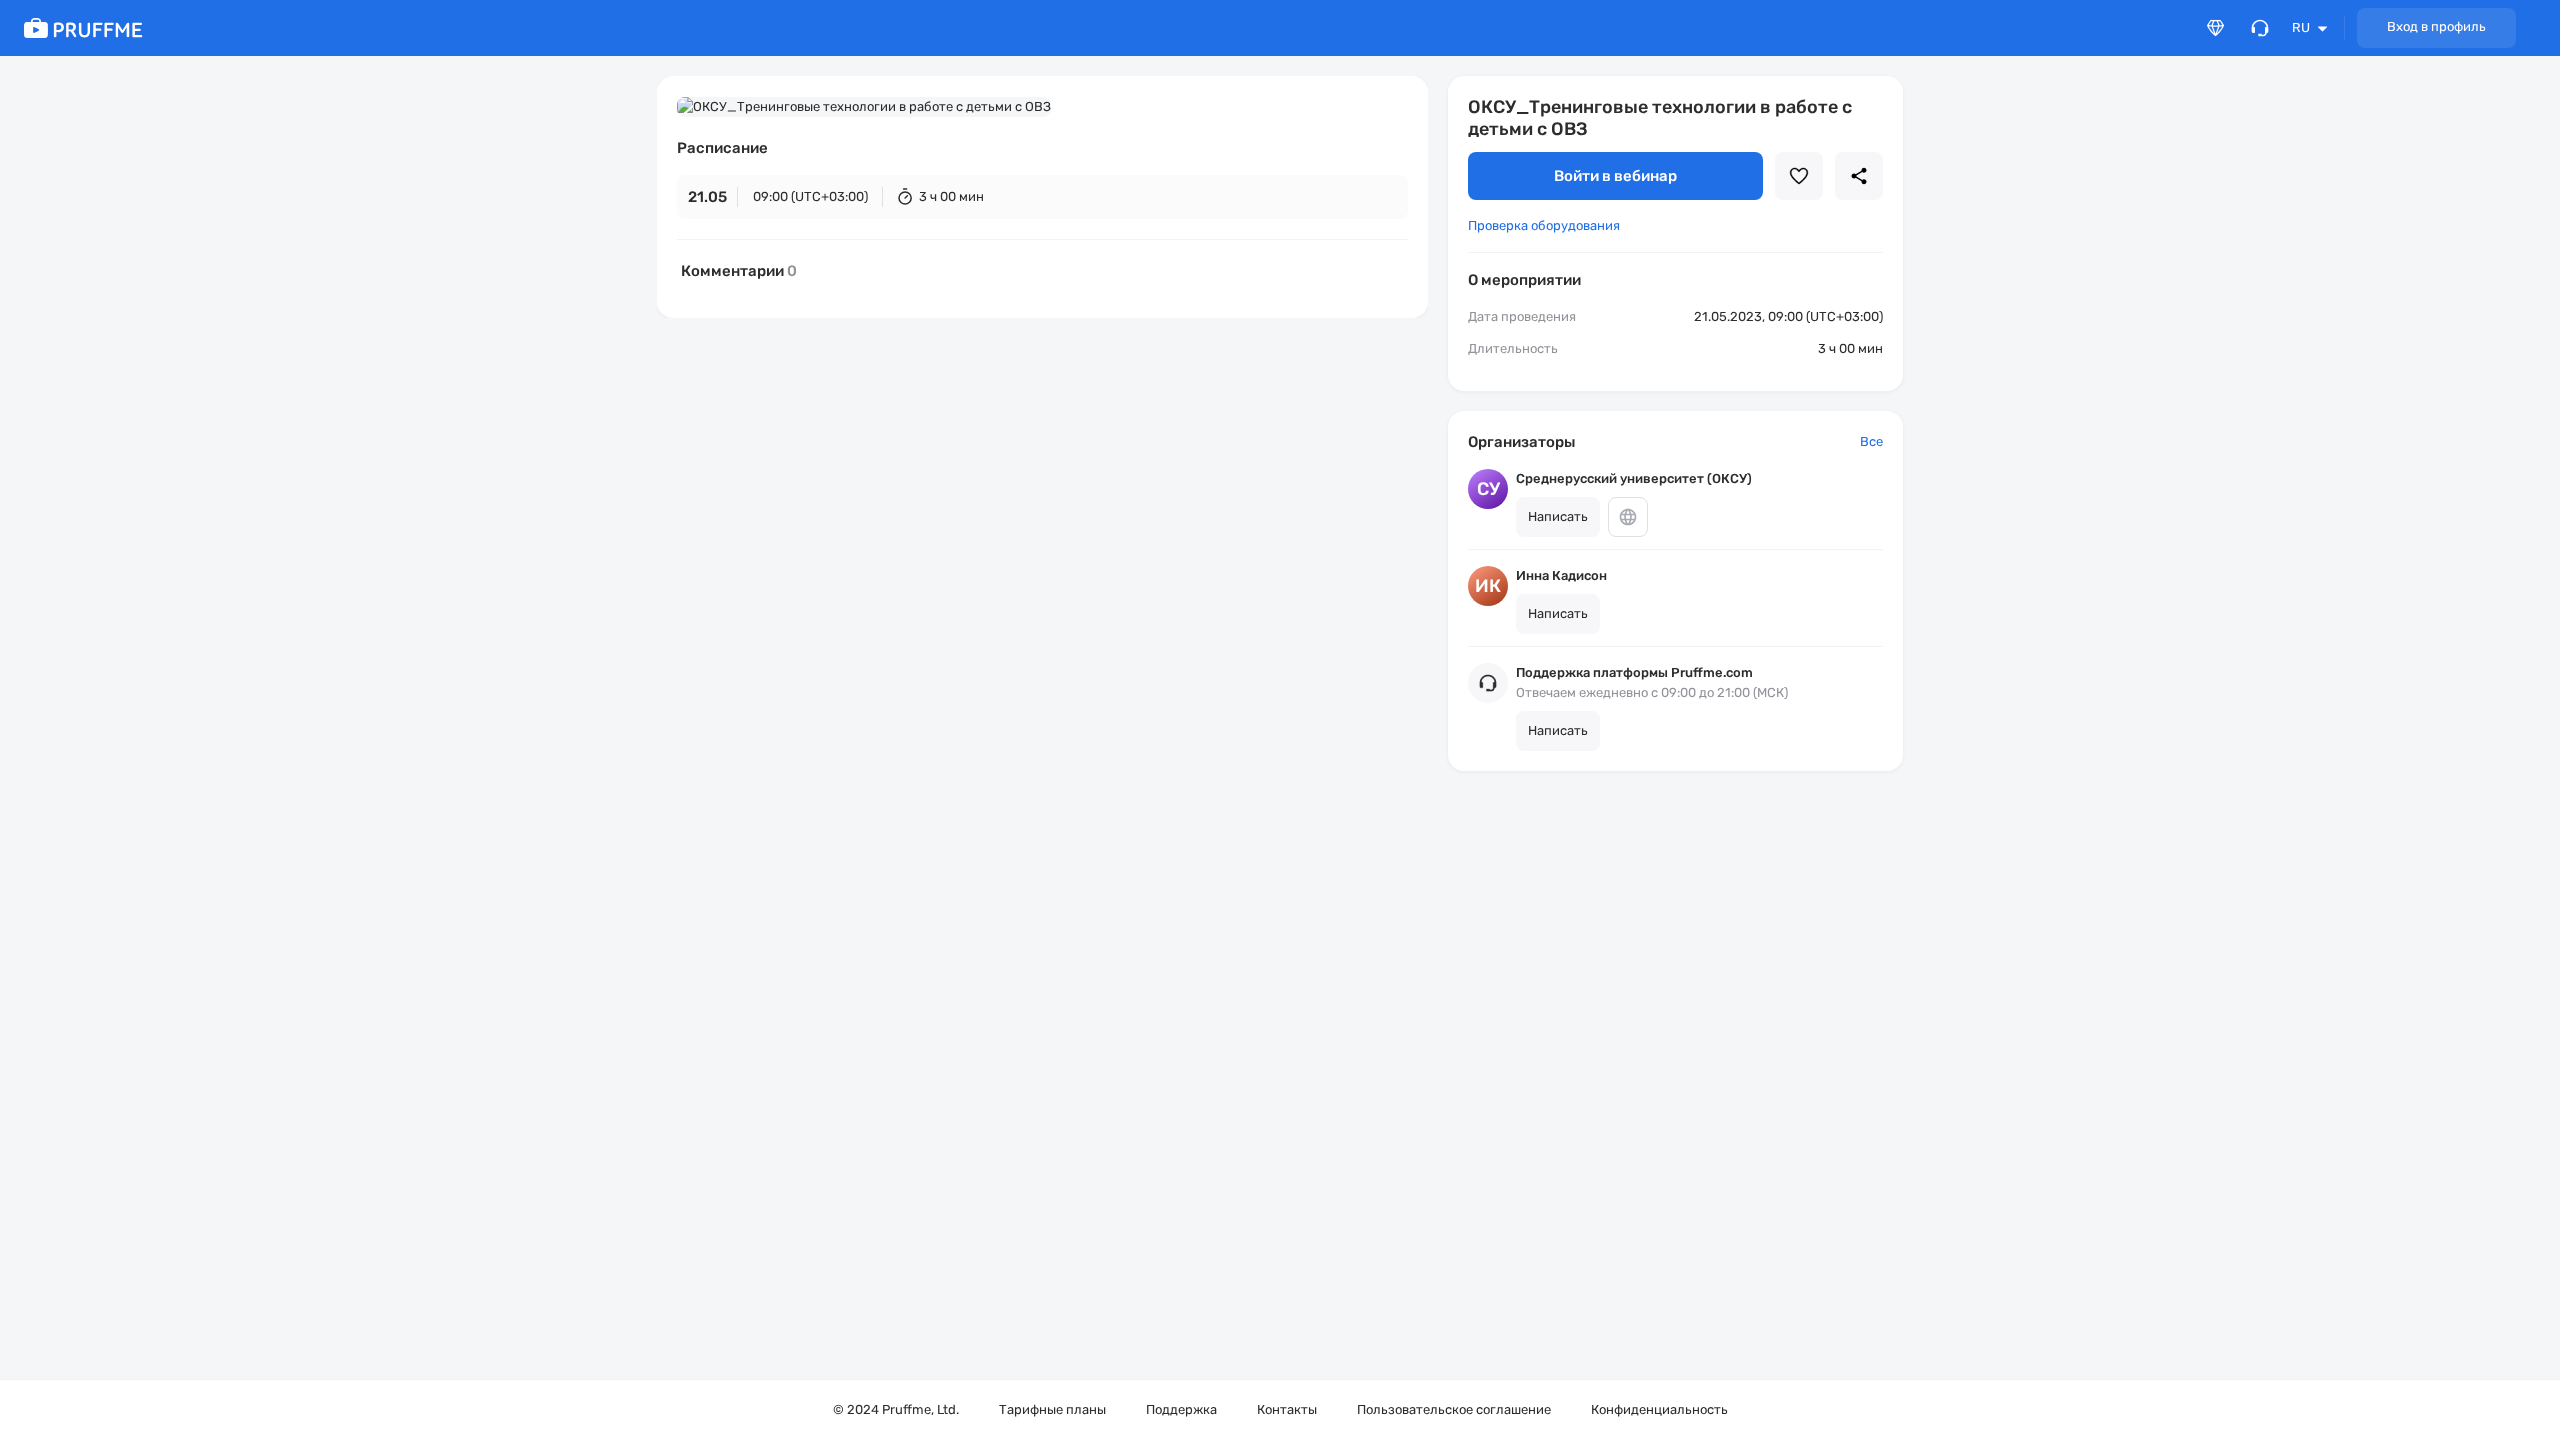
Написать (1558, 516)
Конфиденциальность (1659, 1409)
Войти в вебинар (1615, 176)
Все (1871, 441)
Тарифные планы (1052, 1409)
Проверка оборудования (1544, 225)
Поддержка (1181, 1409)
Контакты (1287, 1409)
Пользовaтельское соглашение (1454, 1409)
